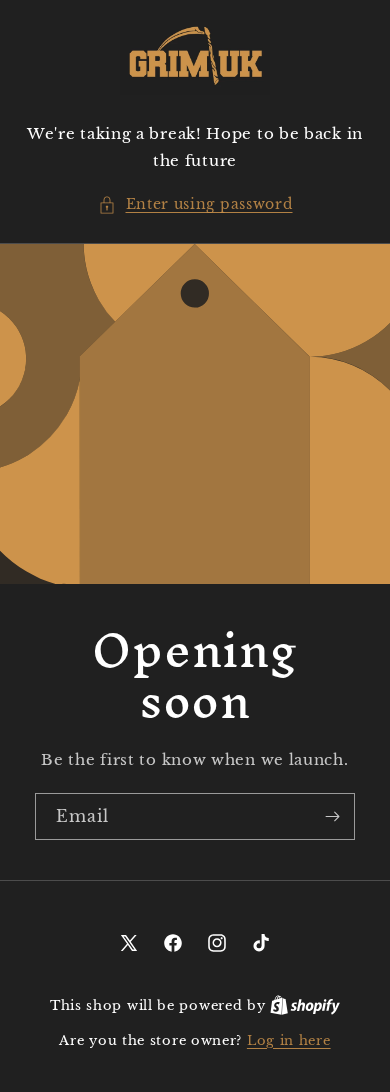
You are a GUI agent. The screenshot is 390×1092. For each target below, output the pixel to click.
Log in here (289, 1040)
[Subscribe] (332, 816)
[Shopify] (305, 1005)
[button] (195, 204)
